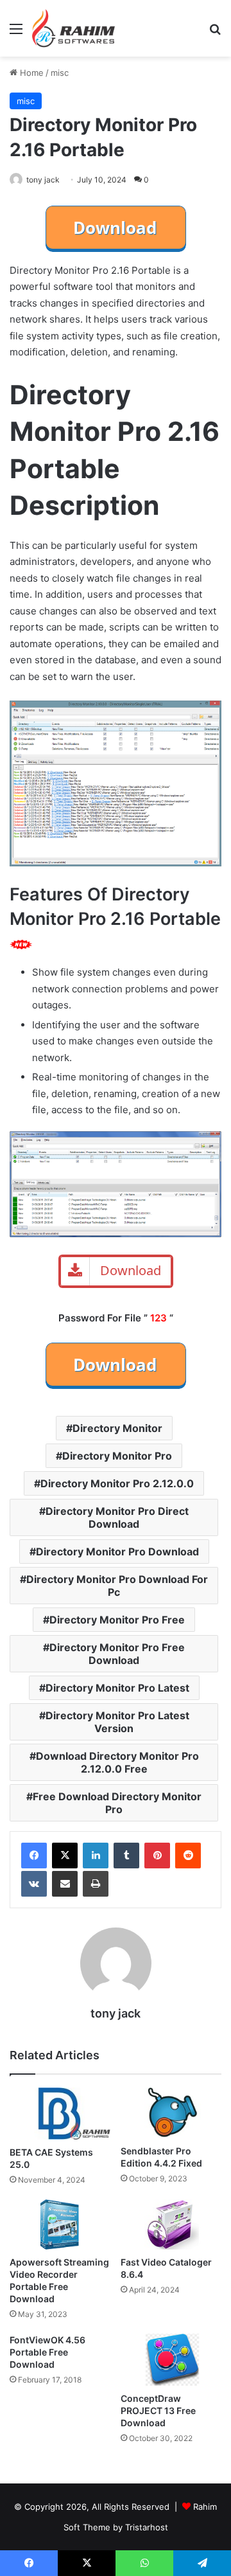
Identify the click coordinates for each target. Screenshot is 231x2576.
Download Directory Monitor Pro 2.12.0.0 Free (117, 1762)
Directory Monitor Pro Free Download (117, 1654)
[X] (65, 1856)
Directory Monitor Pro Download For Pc (117, 1586)
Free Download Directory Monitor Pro (117, 1803)
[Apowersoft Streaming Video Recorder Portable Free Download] (60, 2225)
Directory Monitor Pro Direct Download (117, 1517)
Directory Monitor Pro (117, 1456)
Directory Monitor (117, 1428)
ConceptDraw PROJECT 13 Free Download (158, 2411)
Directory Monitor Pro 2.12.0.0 (117, 1483)
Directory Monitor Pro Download (117, 1552)
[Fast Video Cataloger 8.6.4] (171, 2224)
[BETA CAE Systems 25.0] (60, 2114)
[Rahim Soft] (74, 28)
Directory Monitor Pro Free (117, 1620)
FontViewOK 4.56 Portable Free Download (47, 2352)
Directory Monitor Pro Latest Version (117, 1722)
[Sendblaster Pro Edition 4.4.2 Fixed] (171, 2113)
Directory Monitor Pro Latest (117, 1688)
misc (60, 73)
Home (30, 73)
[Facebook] (34, 1856)
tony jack (43, 180)
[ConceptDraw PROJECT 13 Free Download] (171, 2360)
